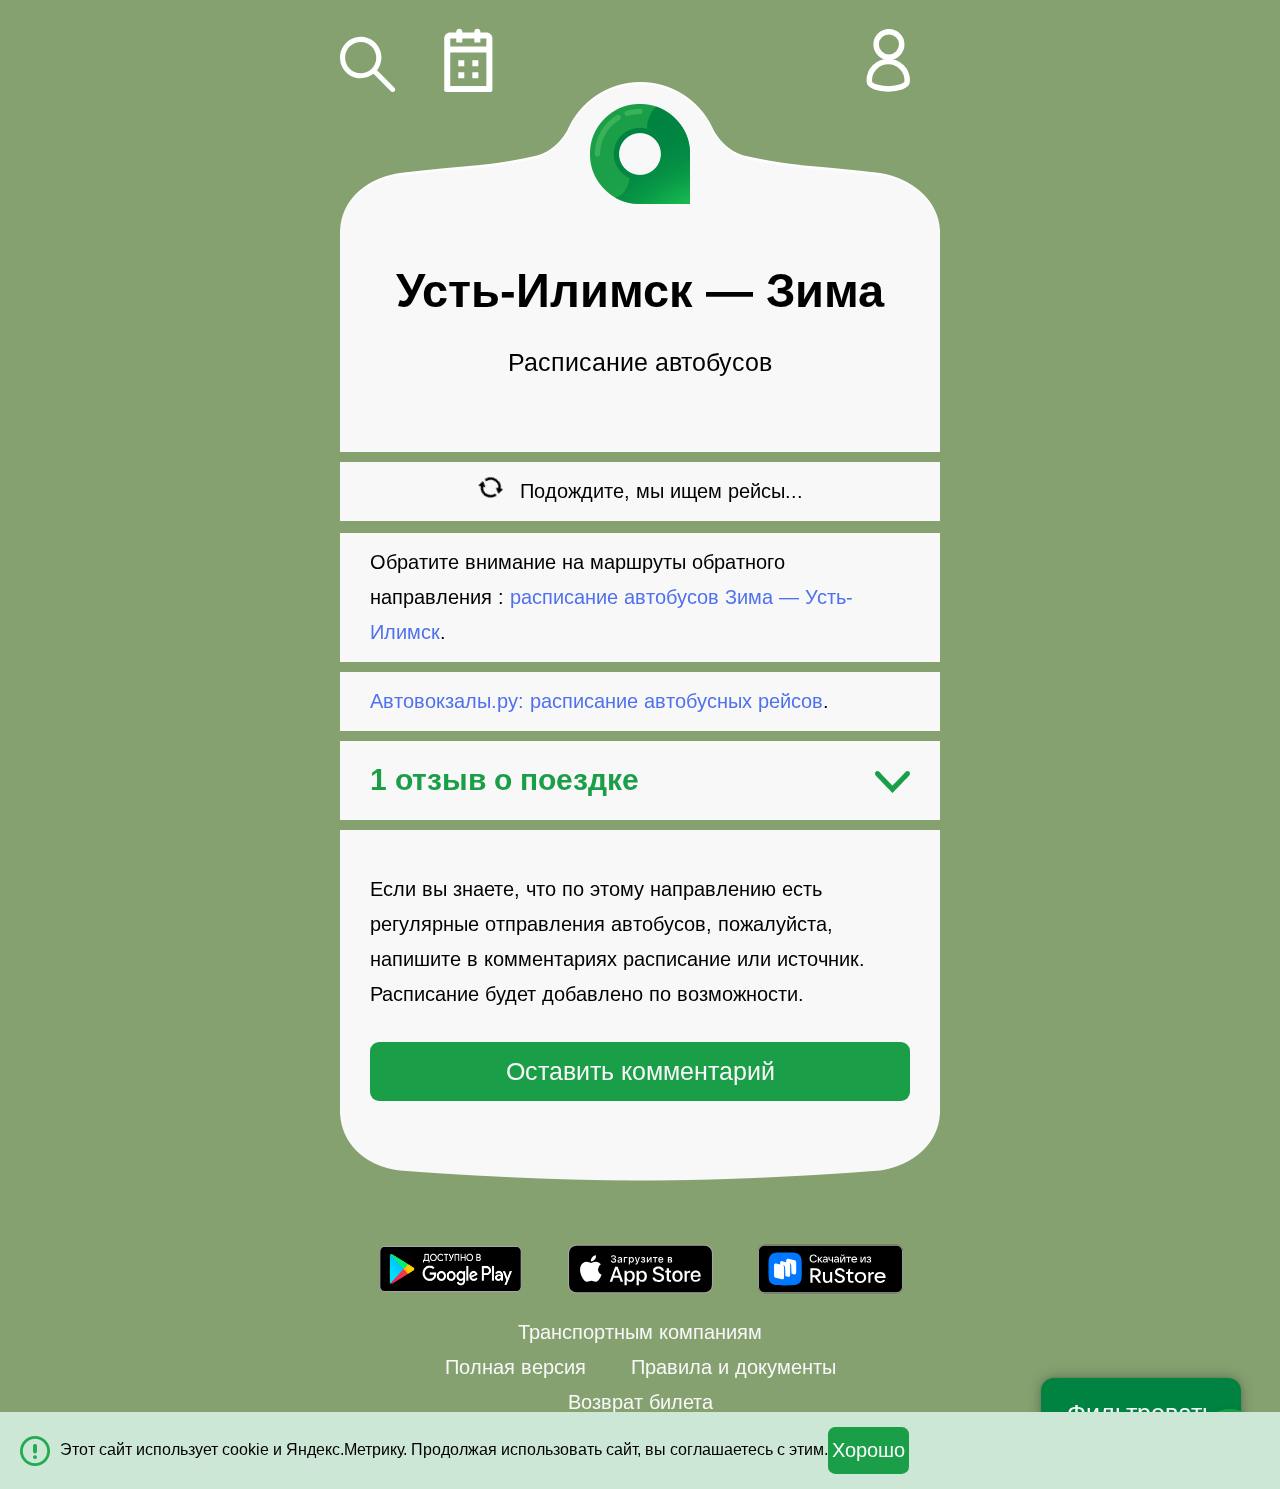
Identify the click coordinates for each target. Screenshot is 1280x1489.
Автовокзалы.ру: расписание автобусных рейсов (596, 701)
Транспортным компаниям (640, 1332)
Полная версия (515, 1367)
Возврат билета (640, 1402)
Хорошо (868, 1450)
